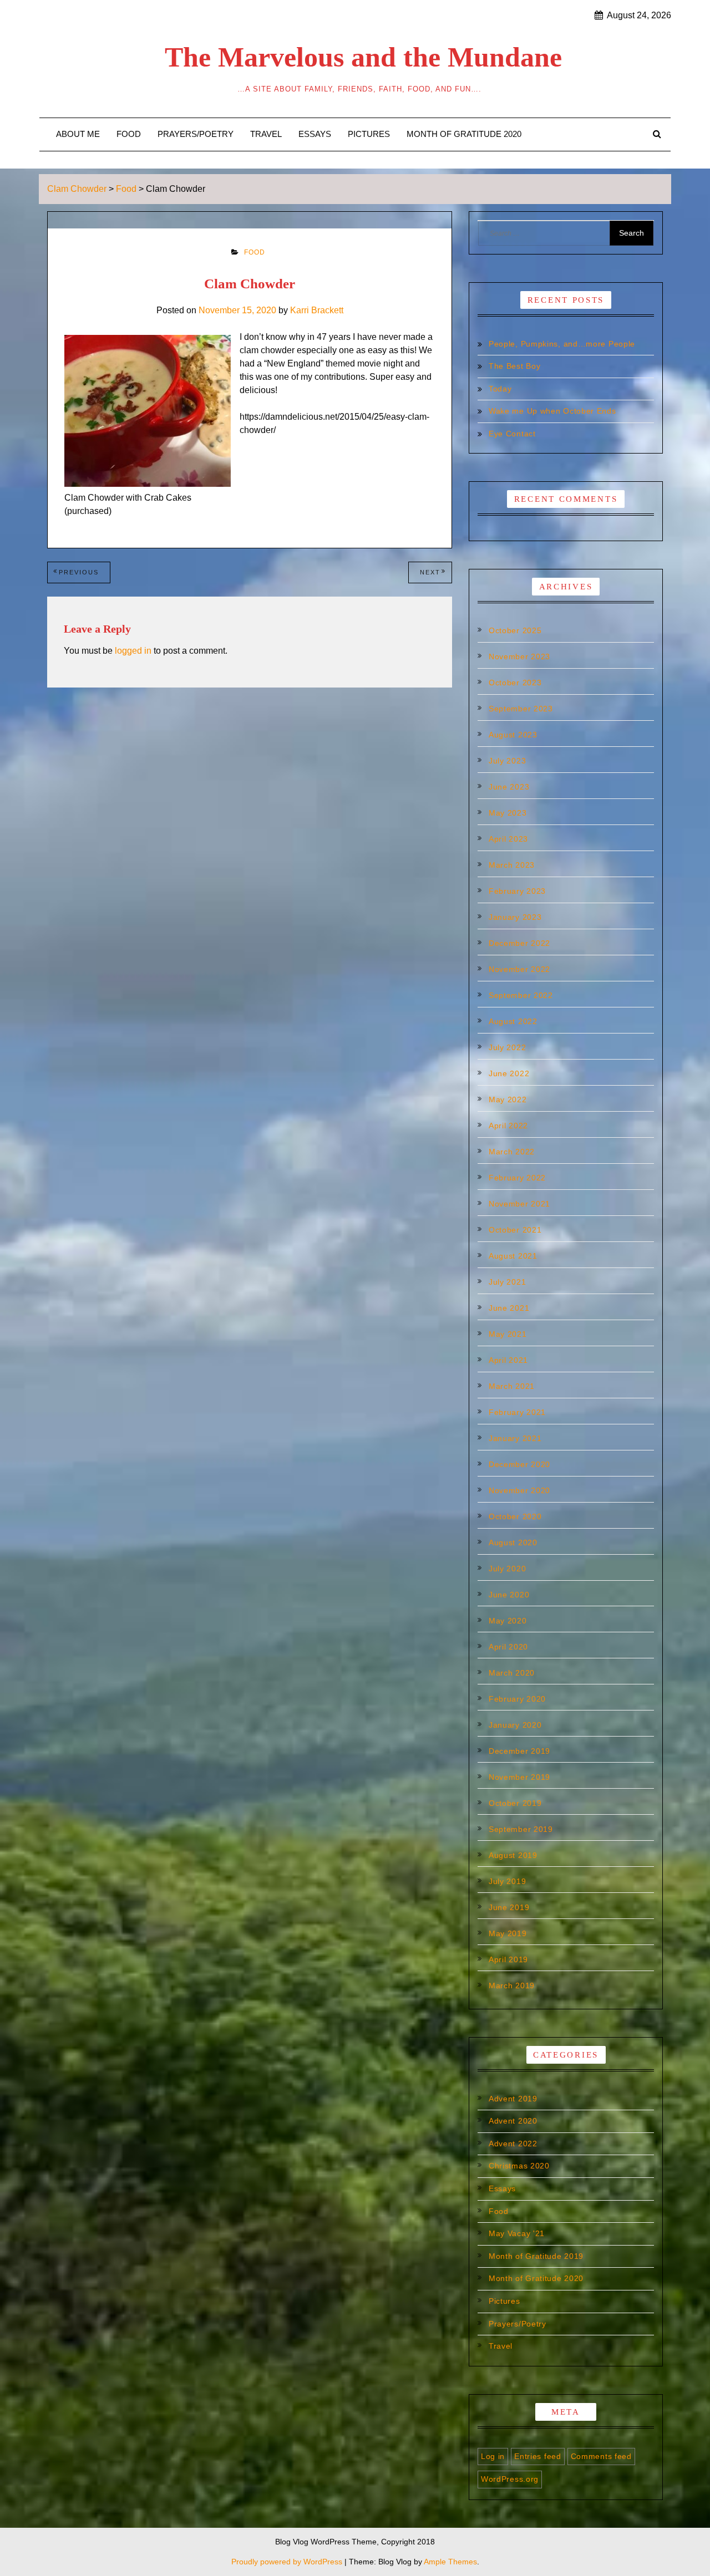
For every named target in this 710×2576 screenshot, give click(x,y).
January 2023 (515, 917)
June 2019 (509, 1907)
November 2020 (519, 1490)
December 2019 (519, 1751)
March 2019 (512, 1986)
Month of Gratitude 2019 (536, 2256)
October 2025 (515, 630)
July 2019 (507, 1881)
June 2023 (509, 787)
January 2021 (515, 1438)
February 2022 (517, 1178)
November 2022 (519, 969)
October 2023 (515, 683)
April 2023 (508, 839)
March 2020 (512, 1673)
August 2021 (513, 1256)
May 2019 (508, 1933)
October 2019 (515, 1803)
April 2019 (508, 1959)
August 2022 (513, 1021)
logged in (133, 651)
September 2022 (521, 995)
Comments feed (601, 2456)
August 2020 (513, 1542)
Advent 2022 (513, 2144)
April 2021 (508, 1360)
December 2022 (519, 943)
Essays (315, 134)
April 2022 (508, 1126)
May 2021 (508, 1334)
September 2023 (521, 709)
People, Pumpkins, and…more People (562, 344)
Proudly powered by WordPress (288, 2562)
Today (500, 389)
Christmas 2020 (519, 2166)
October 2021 (515, 1230)
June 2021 (509, 1308)
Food (129, 134)
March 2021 (512, 1386)
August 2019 (513, 1855)
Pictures (369, 134)
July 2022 (507, 1047)
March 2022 (512, 1152)
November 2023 (519, 656)
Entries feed (537, 2456)
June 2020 (509, 1595)
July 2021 (507, 1282)
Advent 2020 (513, 2121)
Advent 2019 (513, 2099)
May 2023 (508, 813)
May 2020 (508, 1621)
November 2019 (519, 1777)
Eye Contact (512, 434)
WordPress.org (510, 2479)
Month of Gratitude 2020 (464, 134)
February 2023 (517, 891)
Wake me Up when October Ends (552, 411)
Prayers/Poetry (196, 134)
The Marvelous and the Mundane (363, 57)
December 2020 (519, 1464)
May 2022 (508, 1099)
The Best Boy (514, 366)
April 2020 (508, 1647)
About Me (78, 134)
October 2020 (515, 1516)
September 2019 (521, 1829)
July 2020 (507, 1569)
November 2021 (519, 1204)
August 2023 (513, 735)
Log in (493, 2456)
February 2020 (517, 1699)
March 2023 (512, 865)
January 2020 (515, 1725)
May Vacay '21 (517, 2233)
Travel (266, 134)
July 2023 (507, 761)
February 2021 (517, 1412)
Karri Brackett (317, 310)
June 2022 (509, 1073)
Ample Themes (450, 2562)
